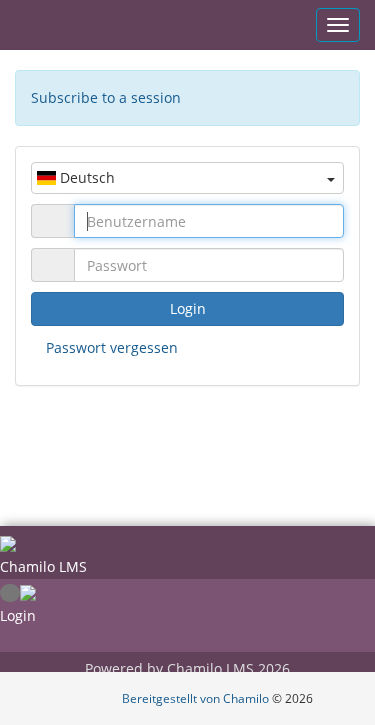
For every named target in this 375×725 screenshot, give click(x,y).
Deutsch (85, 177)
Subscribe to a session (106, 97)
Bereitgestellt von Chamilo (197, 698)
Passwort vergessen (112, 347)
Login (188, 308)
